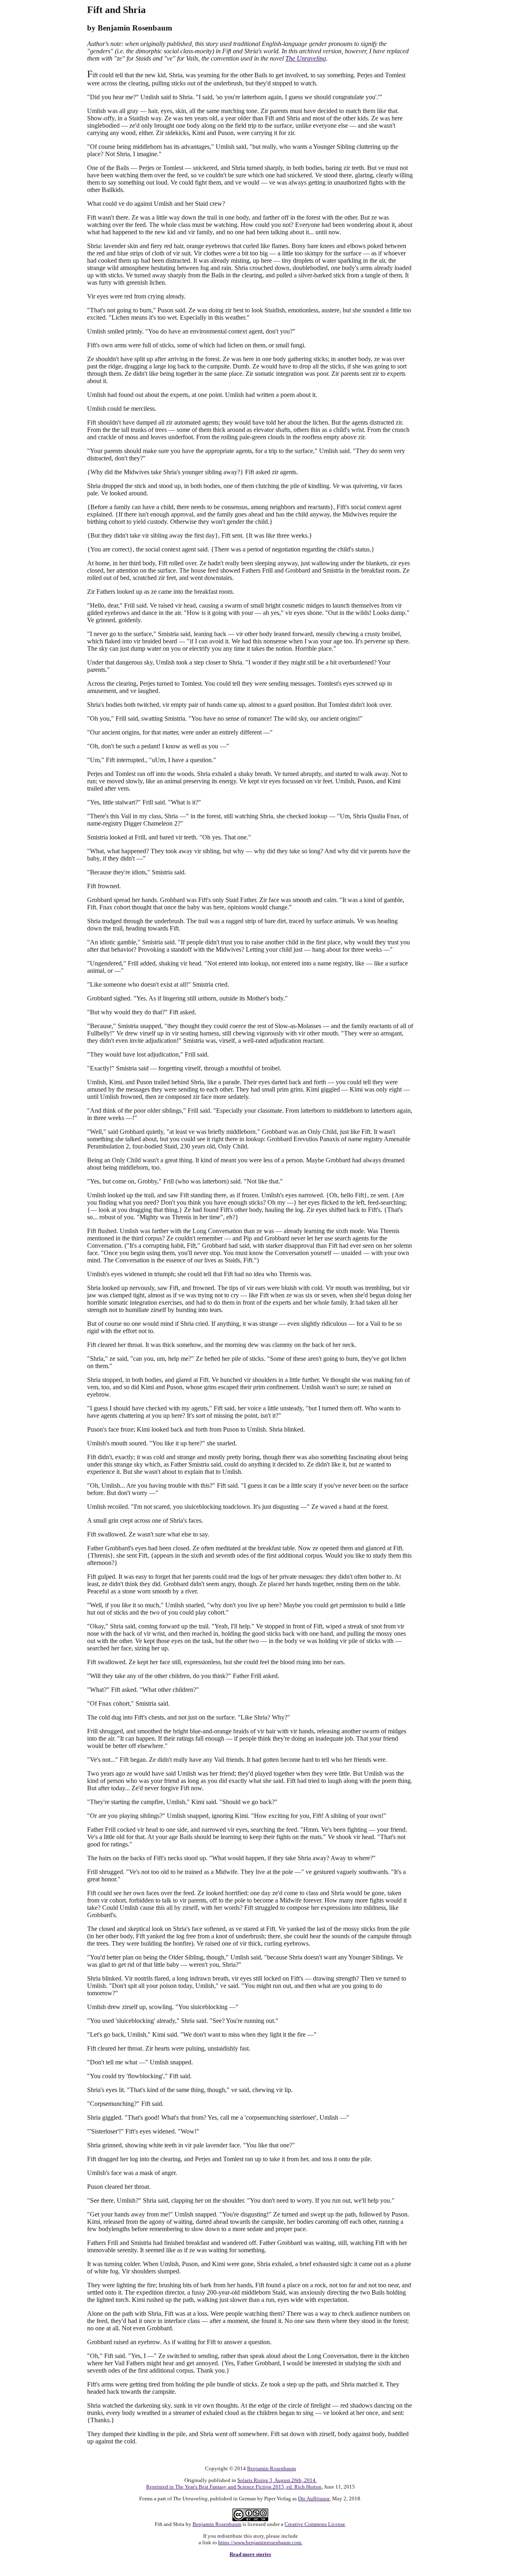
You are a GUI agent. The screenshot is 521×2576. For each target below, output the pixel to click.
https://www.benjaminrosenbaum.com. (260, 2542)
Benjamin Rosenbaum (271, 2468)
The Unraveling (306, 58)
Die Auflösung (314, 2499)
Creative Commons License (315, 2524)
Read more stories (250, 2554)
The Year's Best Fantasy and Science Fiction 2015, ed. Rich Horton (248, 2487)
